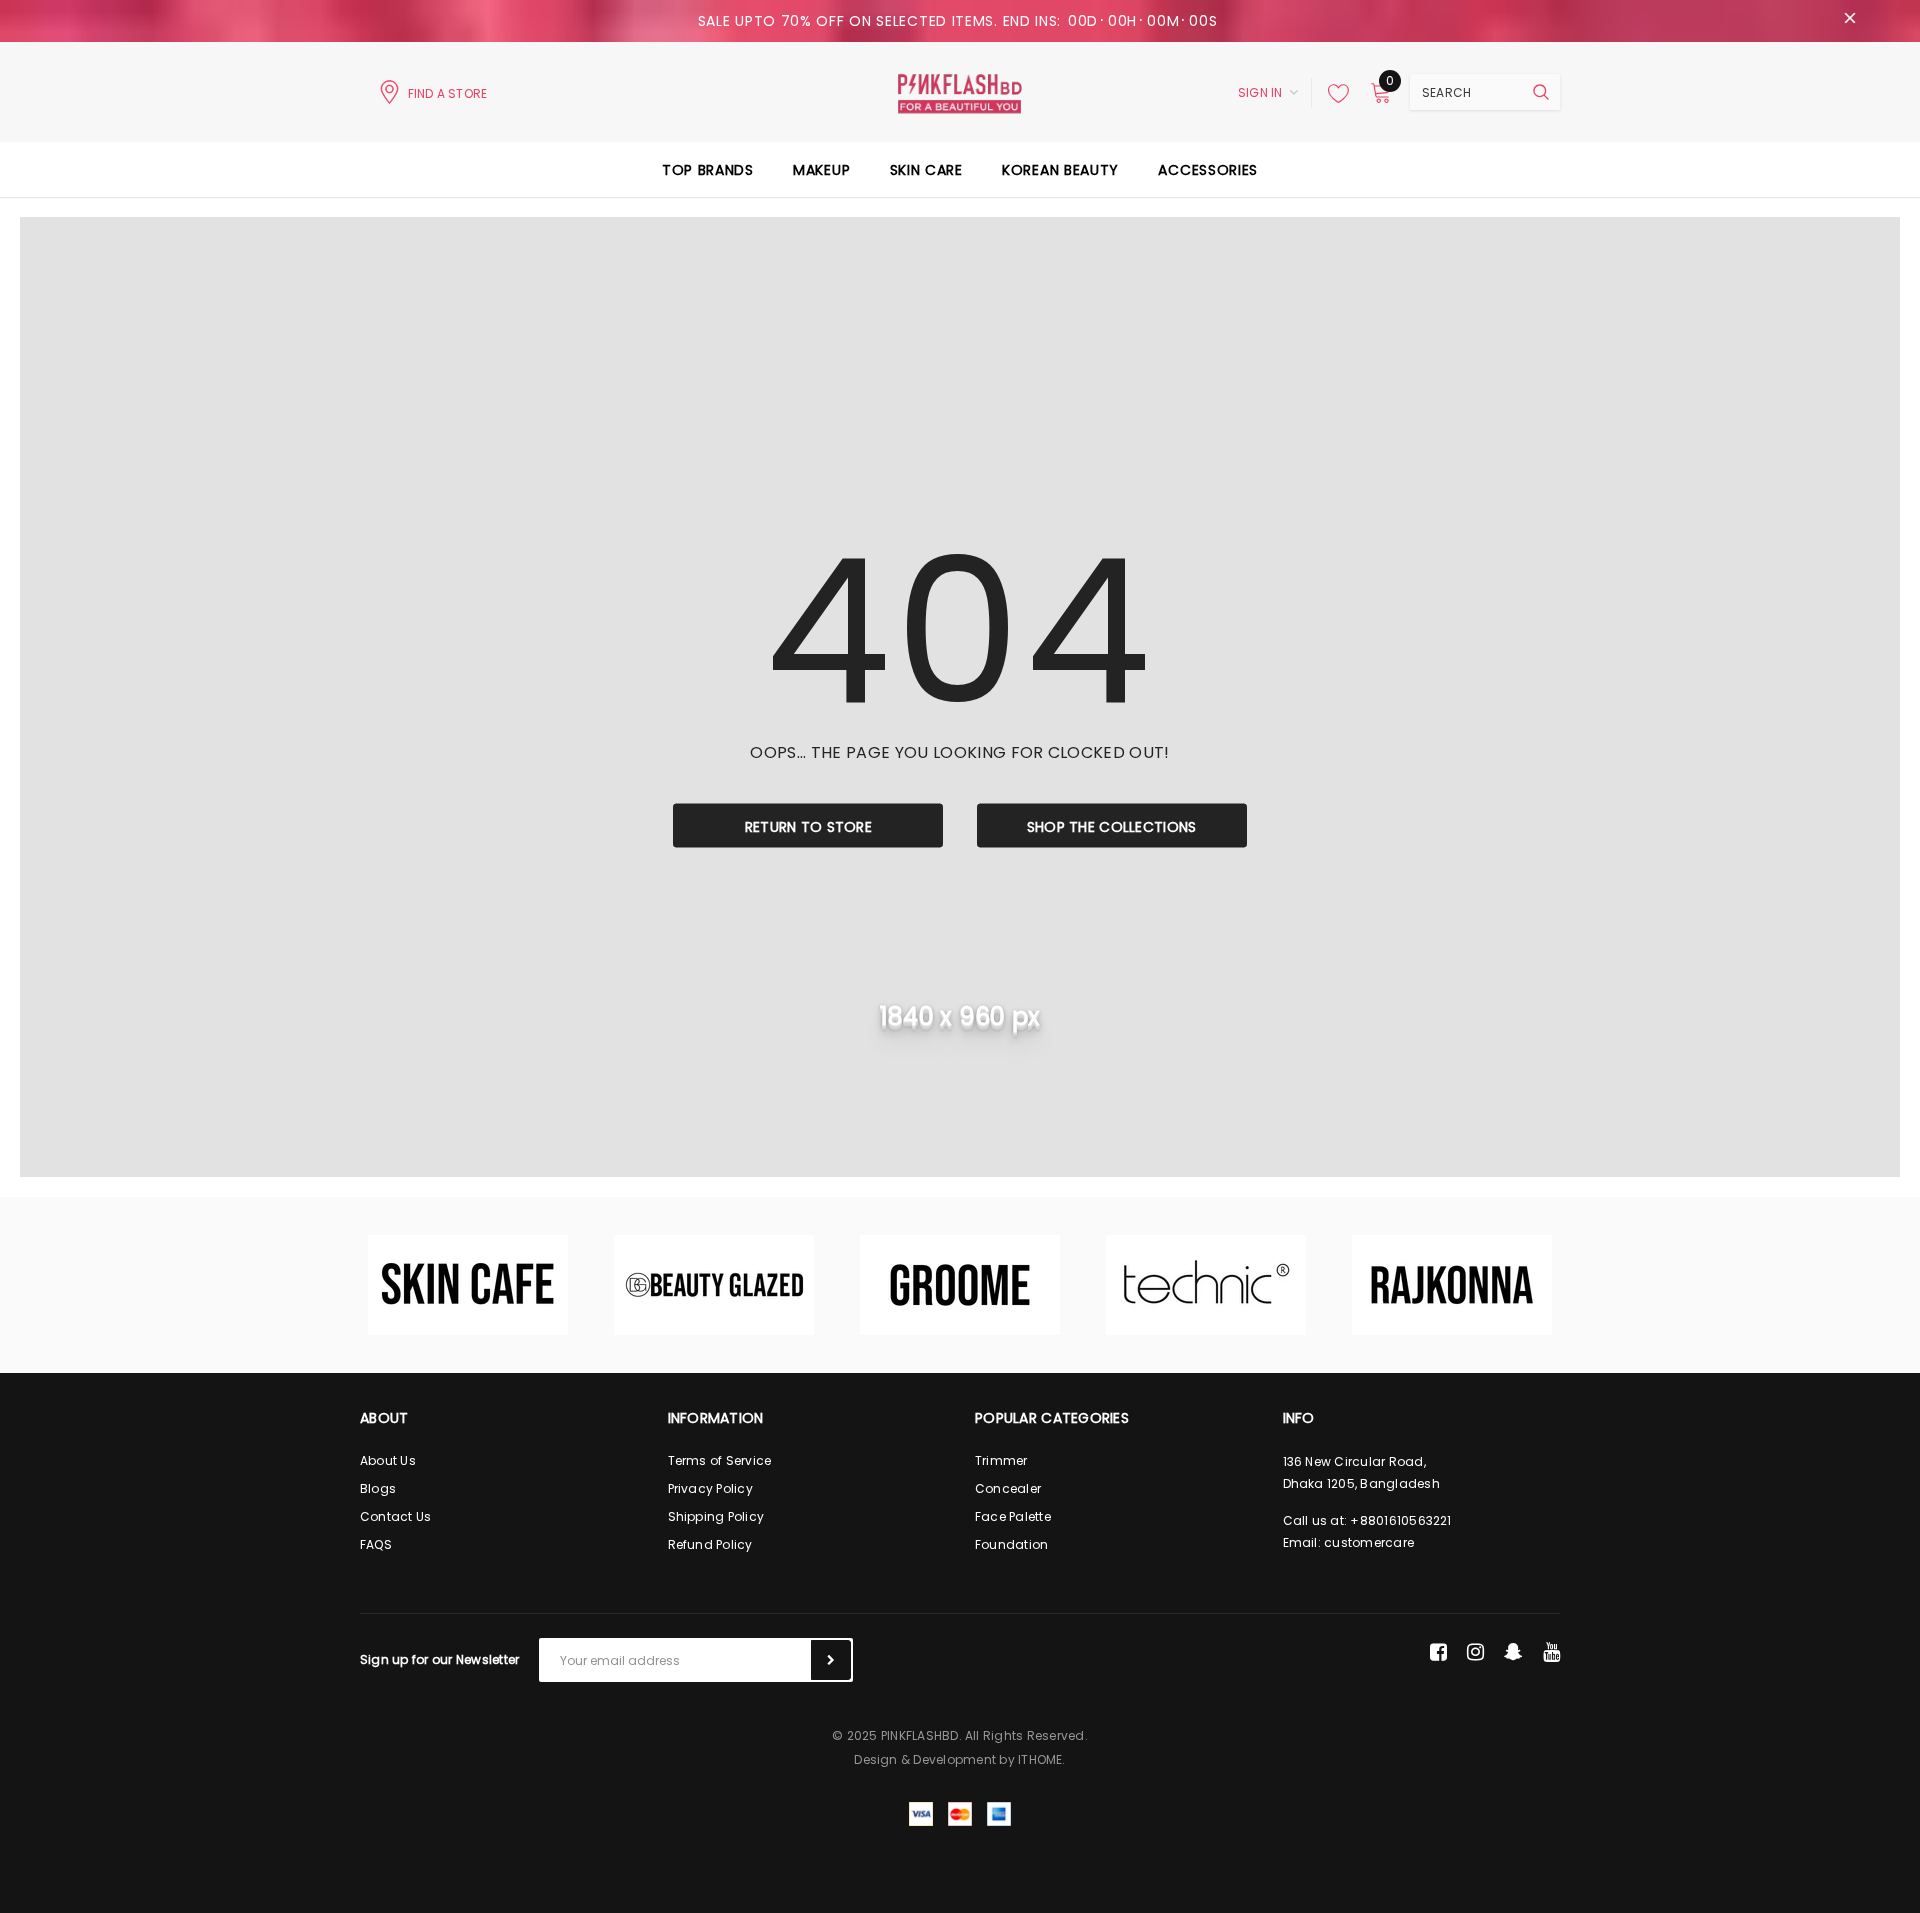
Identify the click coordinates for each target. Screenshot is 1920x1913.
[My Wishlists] (1333, 93)
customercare (1369, 1542)
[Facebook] (1438, 1652)
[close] (1850, 21)
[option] (468, 1285)
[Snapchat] (1513, 1652)
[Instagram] (1475, 1652)
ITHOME (1040, 1759)
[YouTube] (1551, 1652)
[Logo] (960, 92)
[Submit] (831, 1660)
